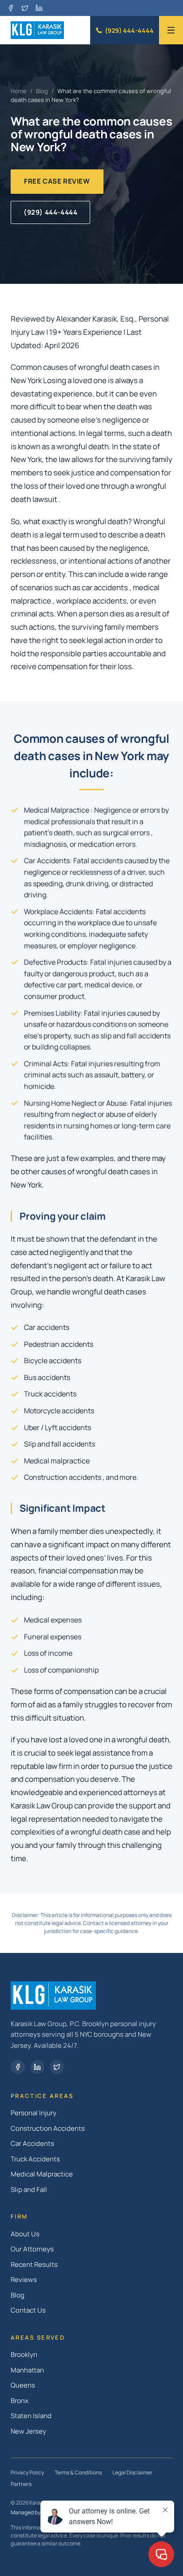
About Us (25, 2234)
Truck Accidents (35, 2159)
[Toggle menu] (171, 30)
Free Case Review (57, 181)
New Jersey (28, 2431)
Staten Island (31, 2416)
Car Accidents (32, 2143)
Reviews (24, 2280)
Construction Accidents (48, 2128)
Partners (21, 2484)
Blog (42, 91)
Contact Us (28, 2310)
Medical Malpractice (42, 2174)
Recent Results (34, 2264)
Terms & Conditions (78, 2472)
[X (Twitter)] (25, 8)
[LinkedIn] (39, 8)
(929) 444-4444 (129, 30)
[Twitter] (57, 2067)
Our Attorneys (32, 2249)
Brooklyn (24, 2354)
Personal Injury (34, 2113)
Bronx (20, 2401)
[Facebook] (11, 8)
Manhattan (27, 2370)
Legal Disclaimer (132, 2472)
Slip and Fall (29, 2190)
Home (19, 91)
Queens (23, 2385)
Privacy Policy (27, 2472)
